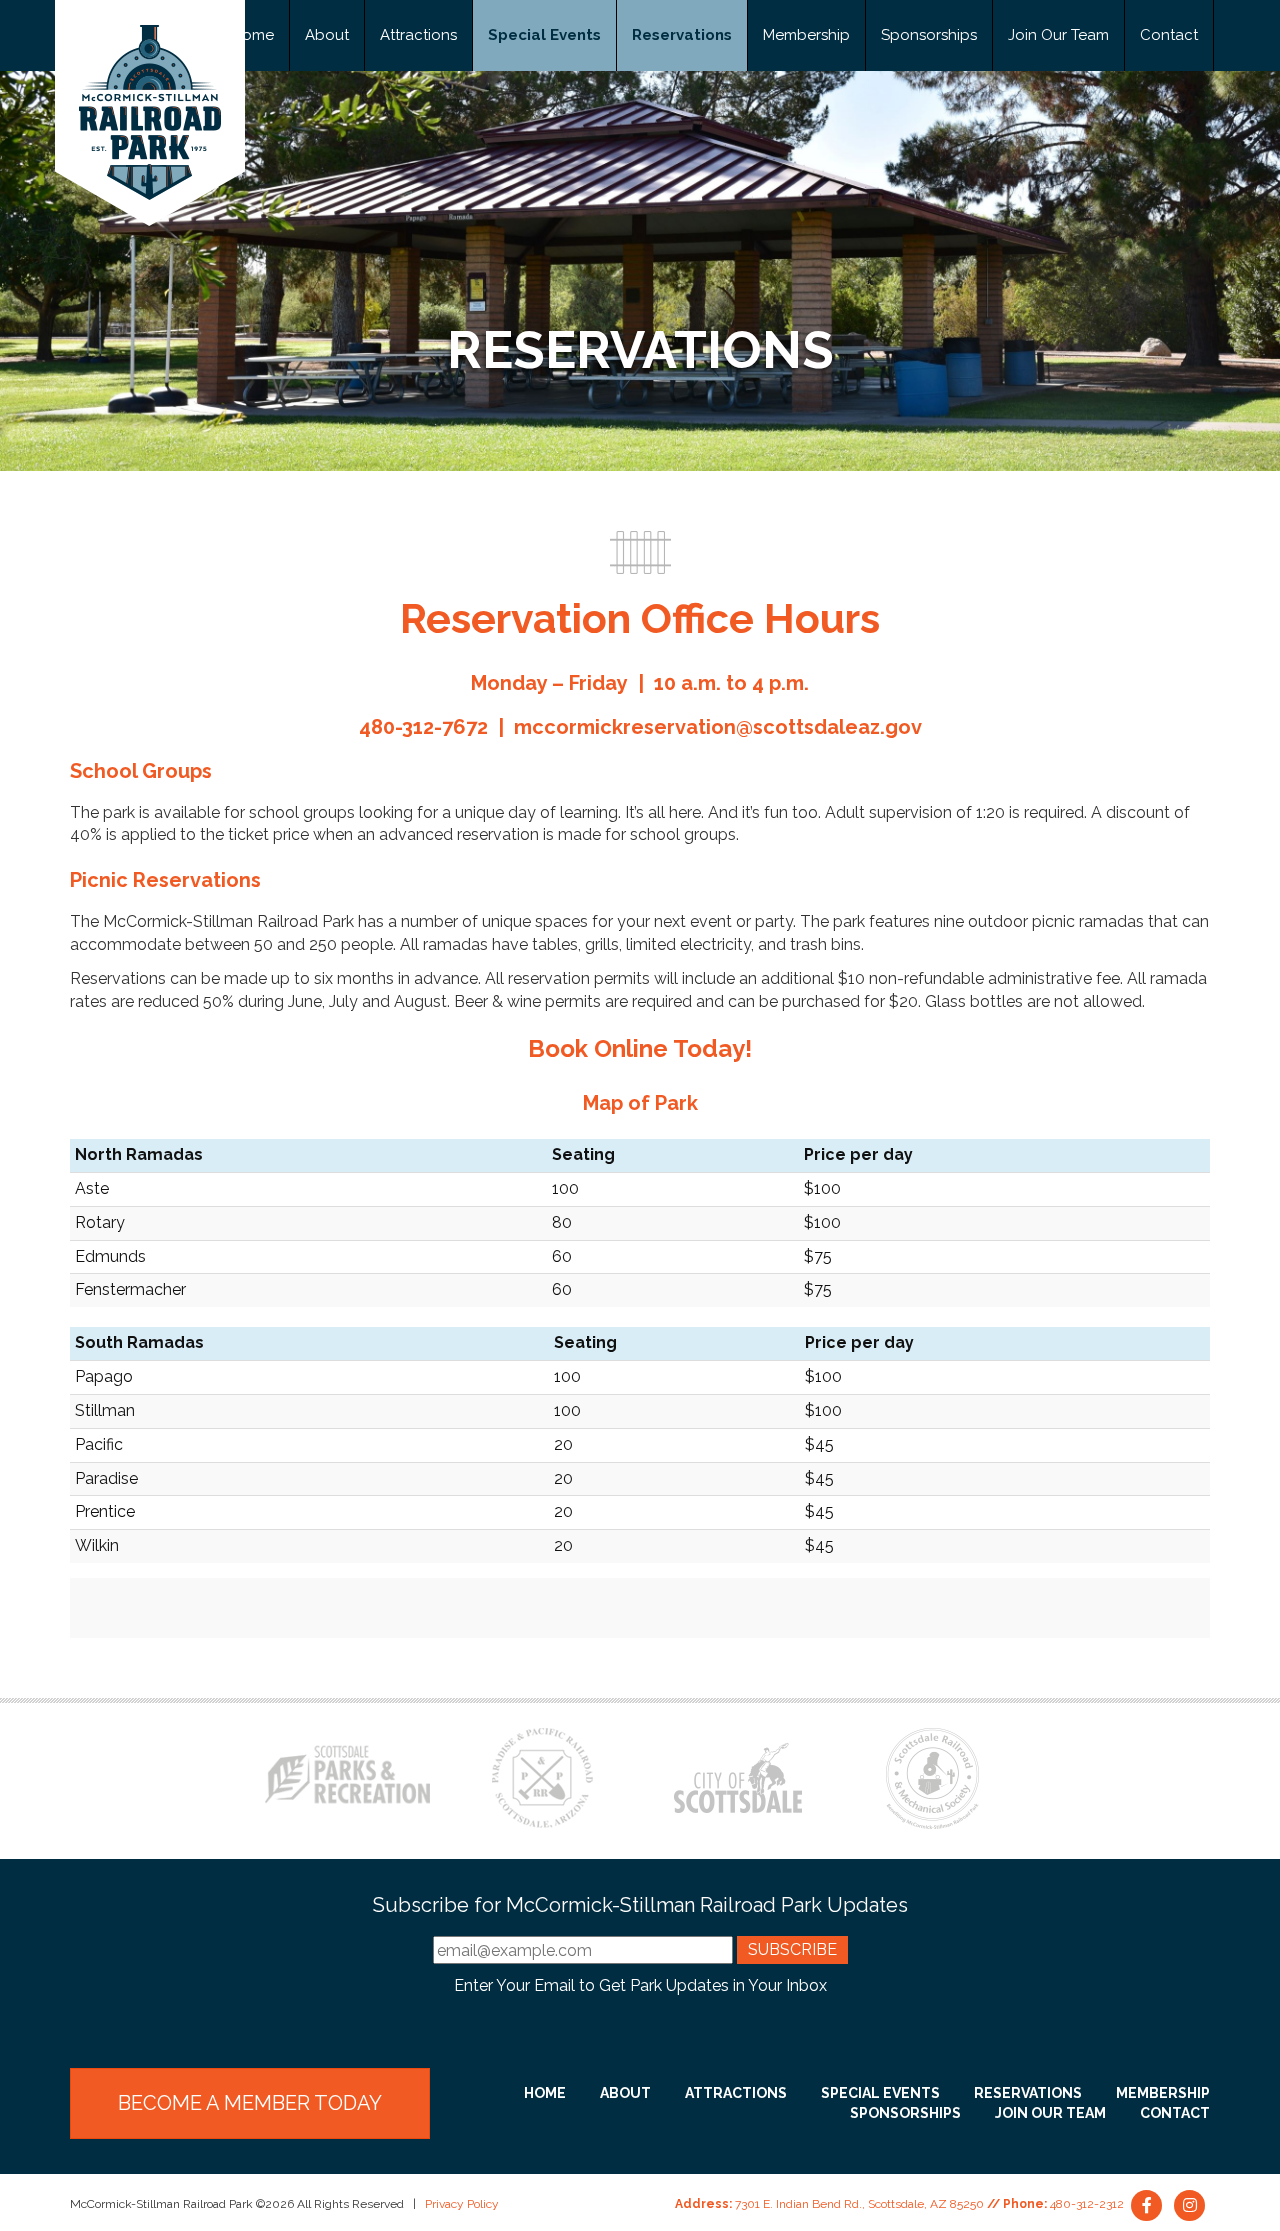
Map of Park (640, 1103)
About (327, 35)
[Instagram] (1190, 2204)
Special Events (544, 35)
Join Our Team (1058, 35)
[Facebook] (1148, 2204)
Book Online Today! (640, 1048)
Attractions (418, 35)
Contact (1169, 35)
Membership (806, 35)
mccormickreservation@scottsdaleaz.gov (718, 727)
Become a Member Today (250, 2103)
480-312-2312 (1087, 2204)
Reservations (682, 35)
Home (253, 35)
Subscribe (792, 1949)
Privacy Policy (462, 2204)
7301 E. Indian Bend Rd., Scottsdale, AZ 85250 (859, 2204)
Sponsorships (929, 35)
